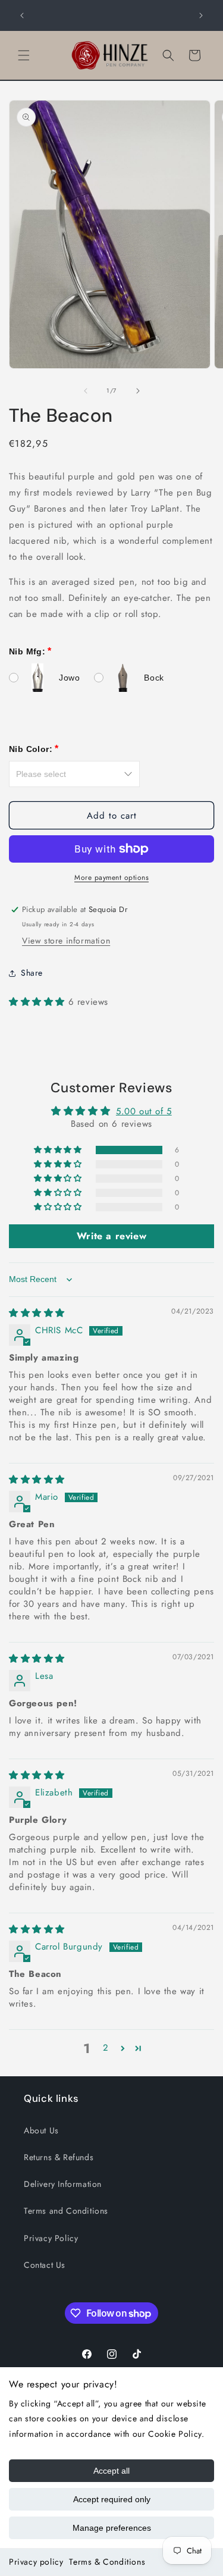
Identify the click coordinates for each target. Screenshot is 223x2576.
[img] (37, 1313)
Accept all (111, 2471)
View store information (66, 941)
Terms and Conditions (66, 2211)
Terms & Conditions (107, 2562)
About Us (41, 2130)
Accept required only (112, 2499)
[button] (24, 55)
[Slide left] (86, 391)
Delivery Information (63, 2184)
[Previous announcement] (22, 15)
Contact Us (45, 2265)
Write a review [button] (111, 1236)
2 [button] (106, 2048)
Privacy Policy (51, 2238)
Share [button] (32, 973)
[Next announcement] (201, 15)
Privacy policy (36, 2562)
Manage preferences (112, 2528)
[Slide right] (138, 391)
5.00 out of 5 (144, 1111)
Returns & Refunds (59, 2157)
